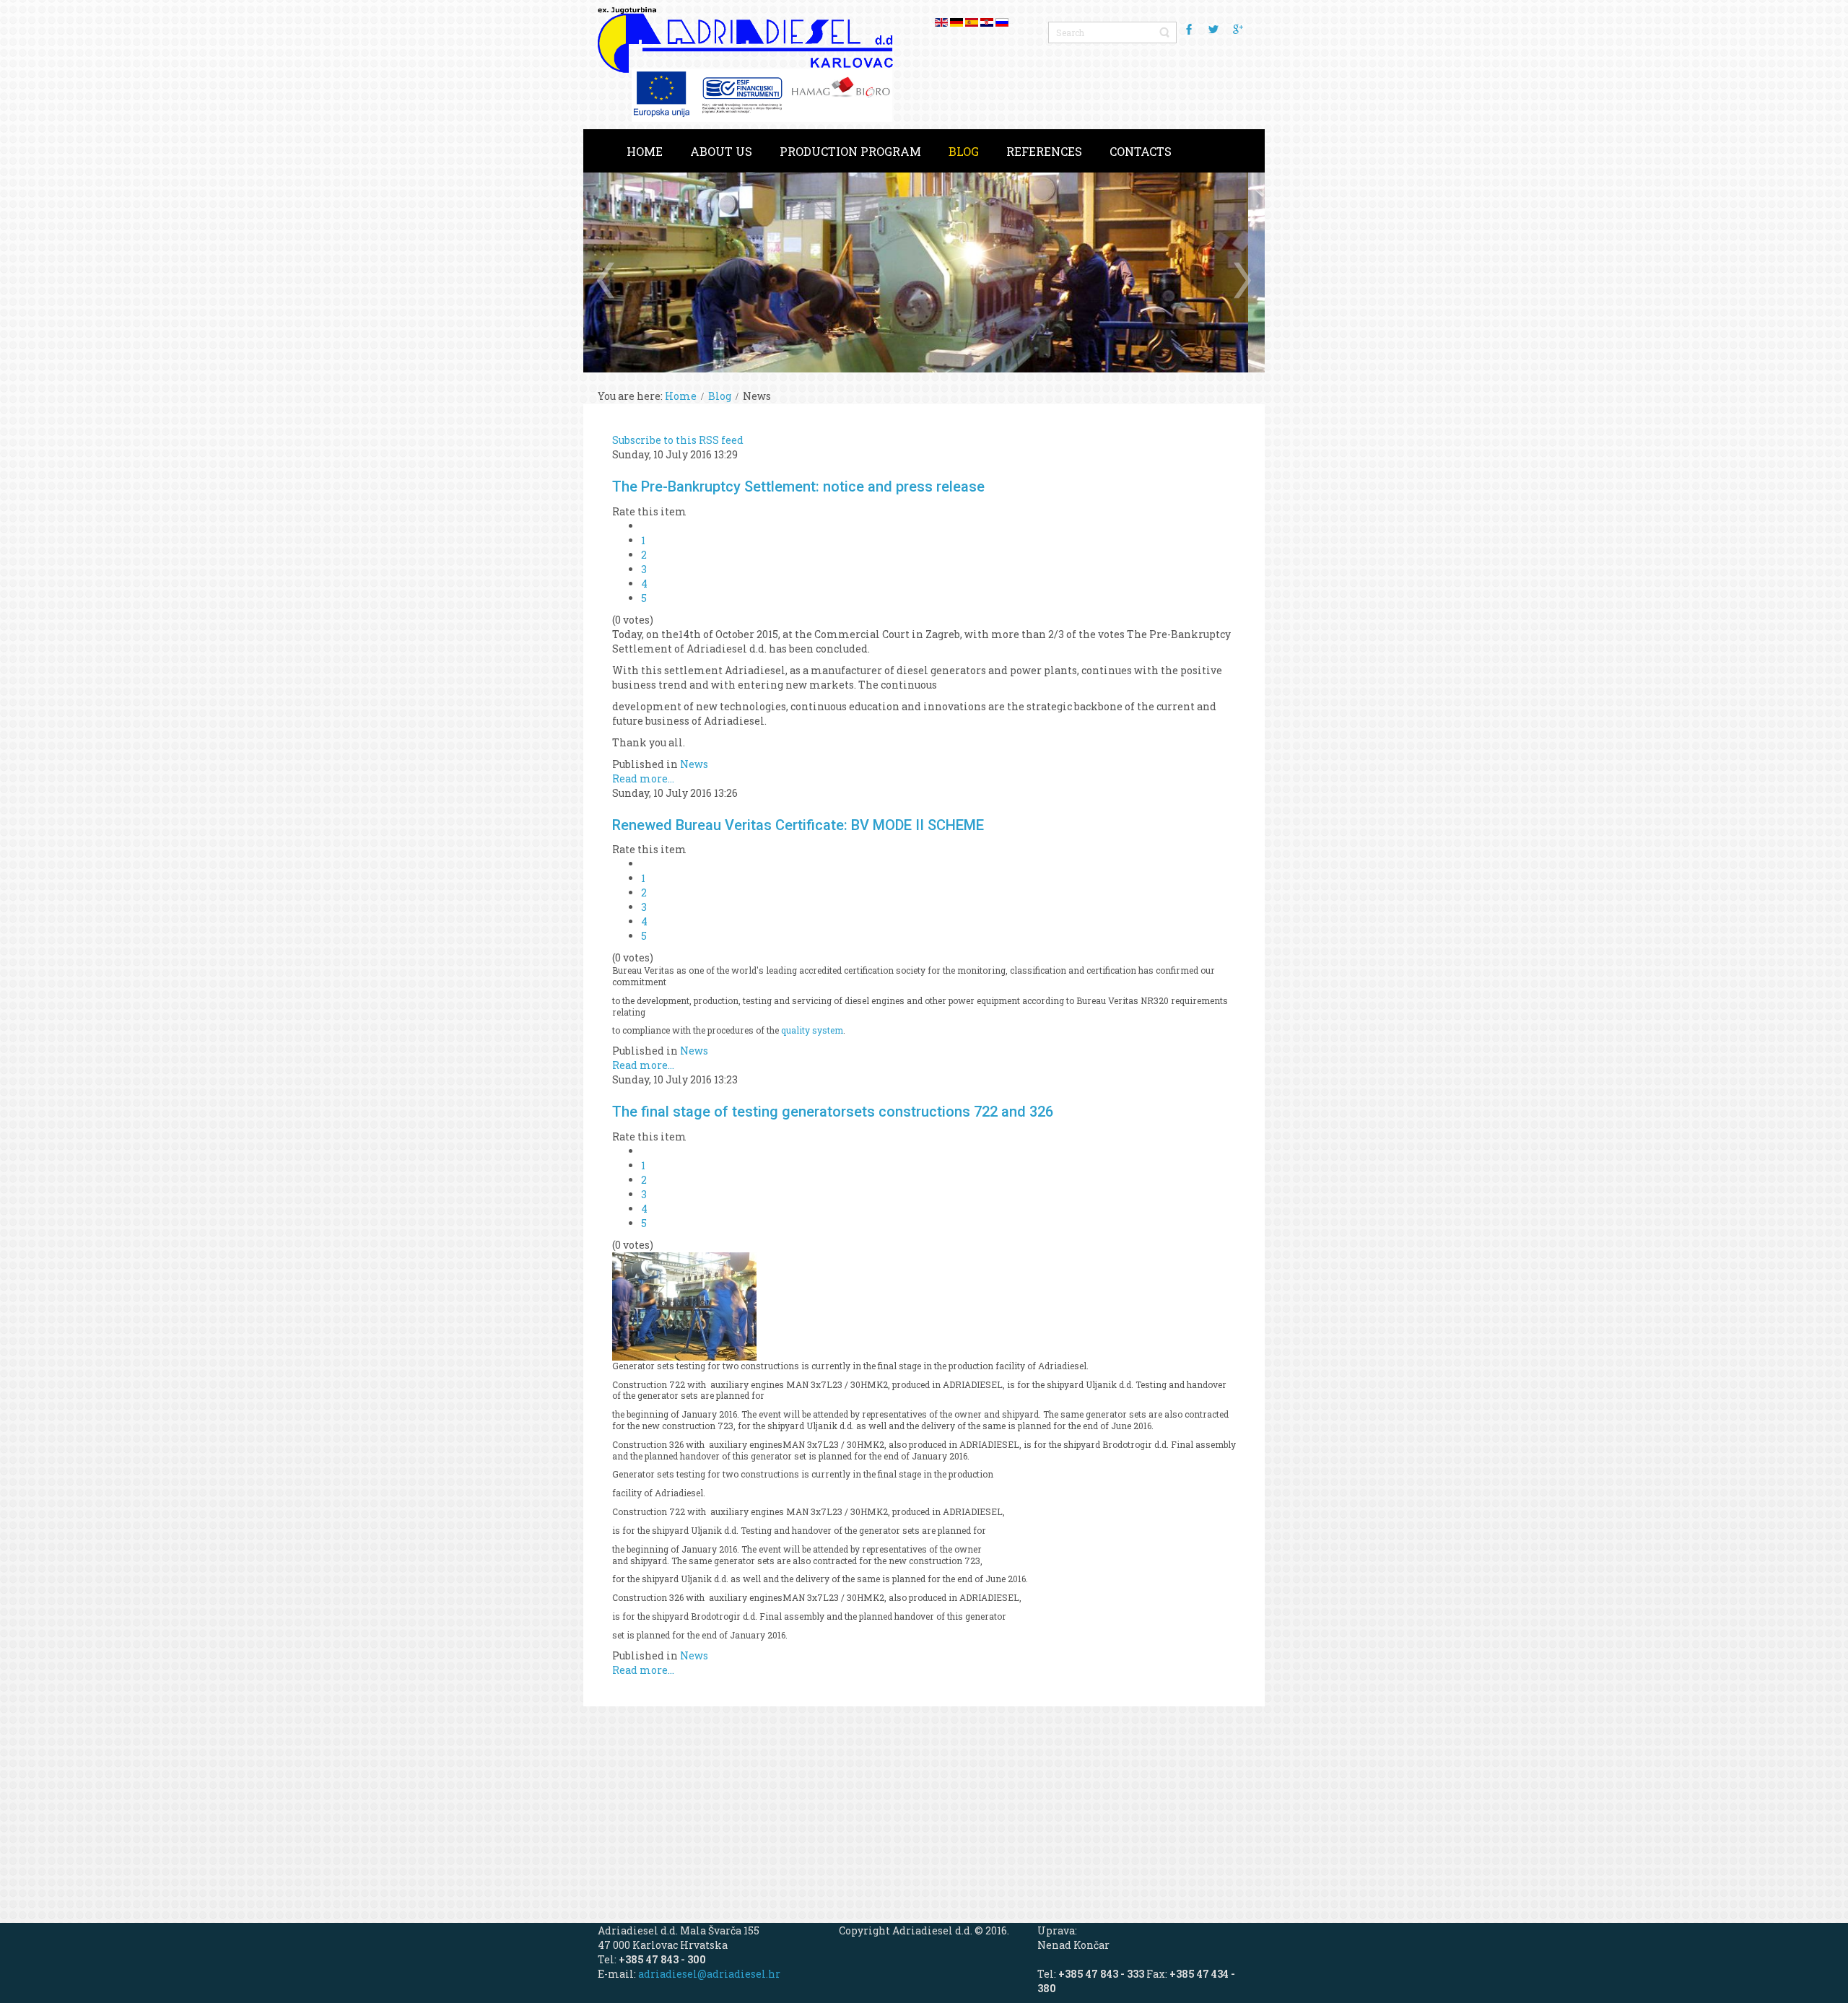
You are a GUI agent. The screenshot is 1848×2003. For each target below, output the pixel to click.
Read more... (643, 778)
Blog (720, 396)
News (694, 764)
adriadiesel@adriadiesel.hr (709, 1974)
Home (681, 396)
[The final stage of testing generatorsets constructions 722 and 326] (684, 1305)
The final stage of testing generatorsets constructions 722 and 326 (833, 1112)
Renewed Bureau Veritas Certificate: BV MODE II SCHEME (798, 825)
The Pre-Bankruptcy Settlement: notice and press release (798, 486)
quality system (812, 1030)
